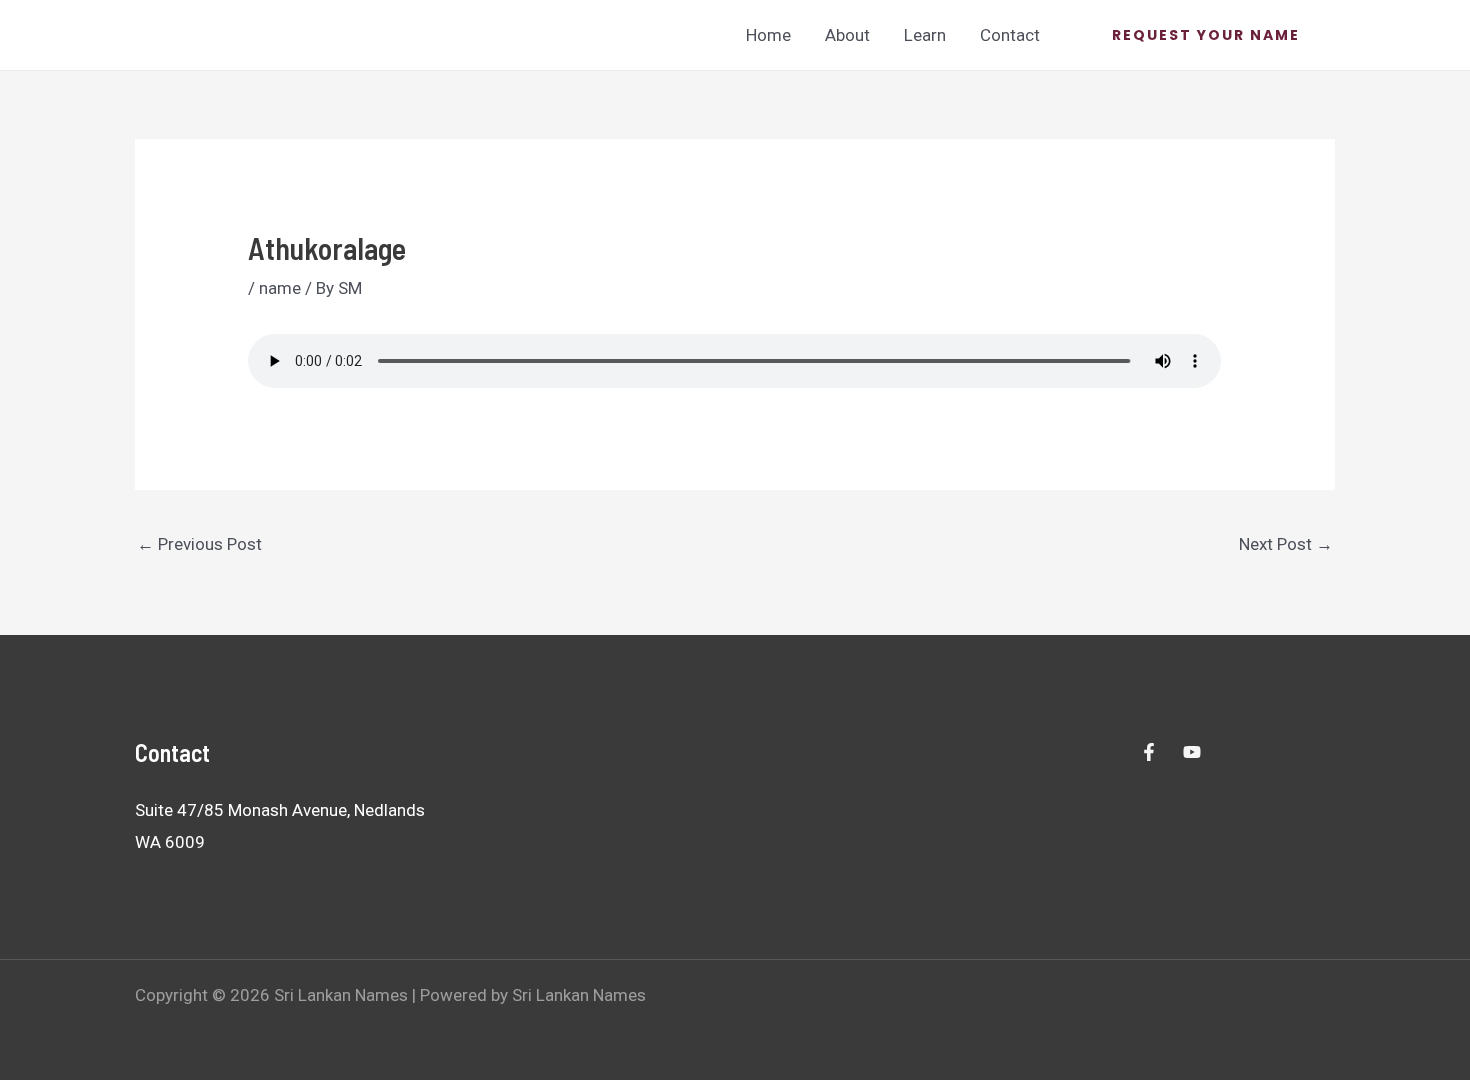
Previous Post (199, 544)
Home (768, 35)
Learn (925, 35)
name (280, 288)
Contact (1010, 35)
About (847, 35)
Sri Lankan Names (219, 34)
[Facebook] (1149, 752)
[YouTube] (1192, 752)
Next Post (1286, 544)
